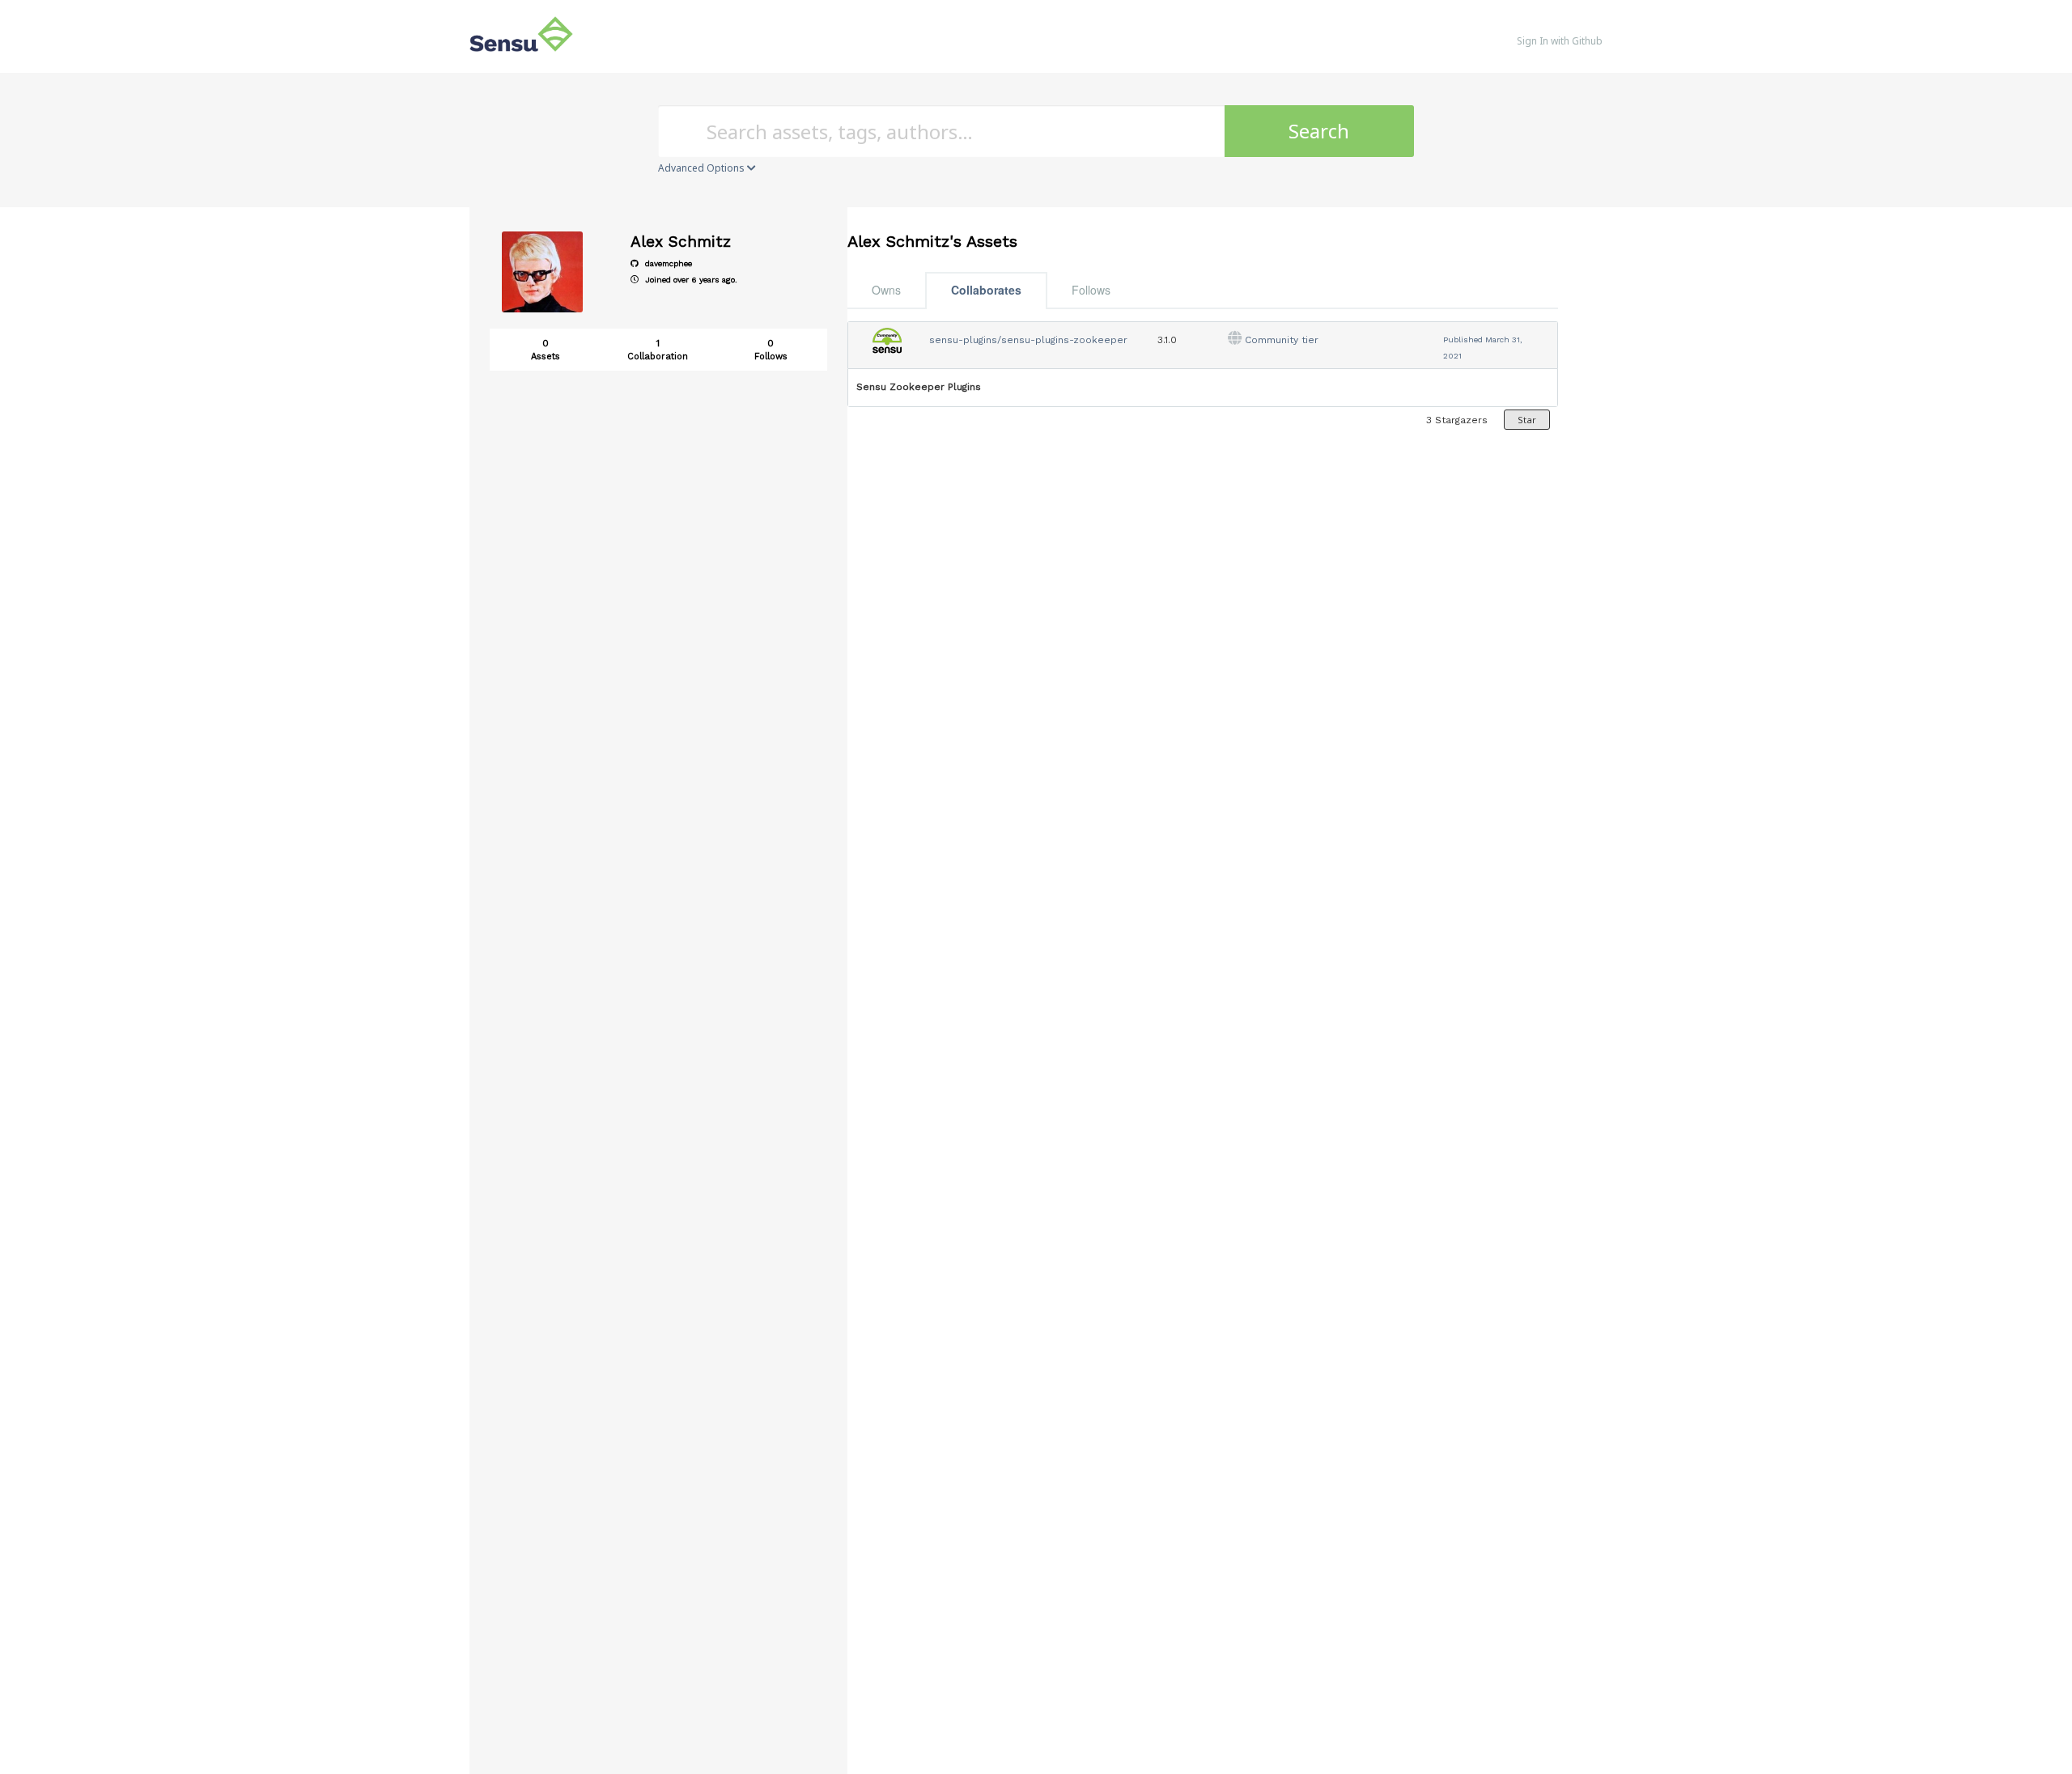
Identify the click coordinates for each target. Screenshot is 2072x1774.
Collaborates (986, 290)
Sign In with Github (1560, 41)
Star (1527, 420)
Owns (886, 290)
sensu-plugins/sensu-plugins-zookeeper (1028, 340)
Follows (1091, 290)
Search (1319, 131)
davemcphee (667, 263)
